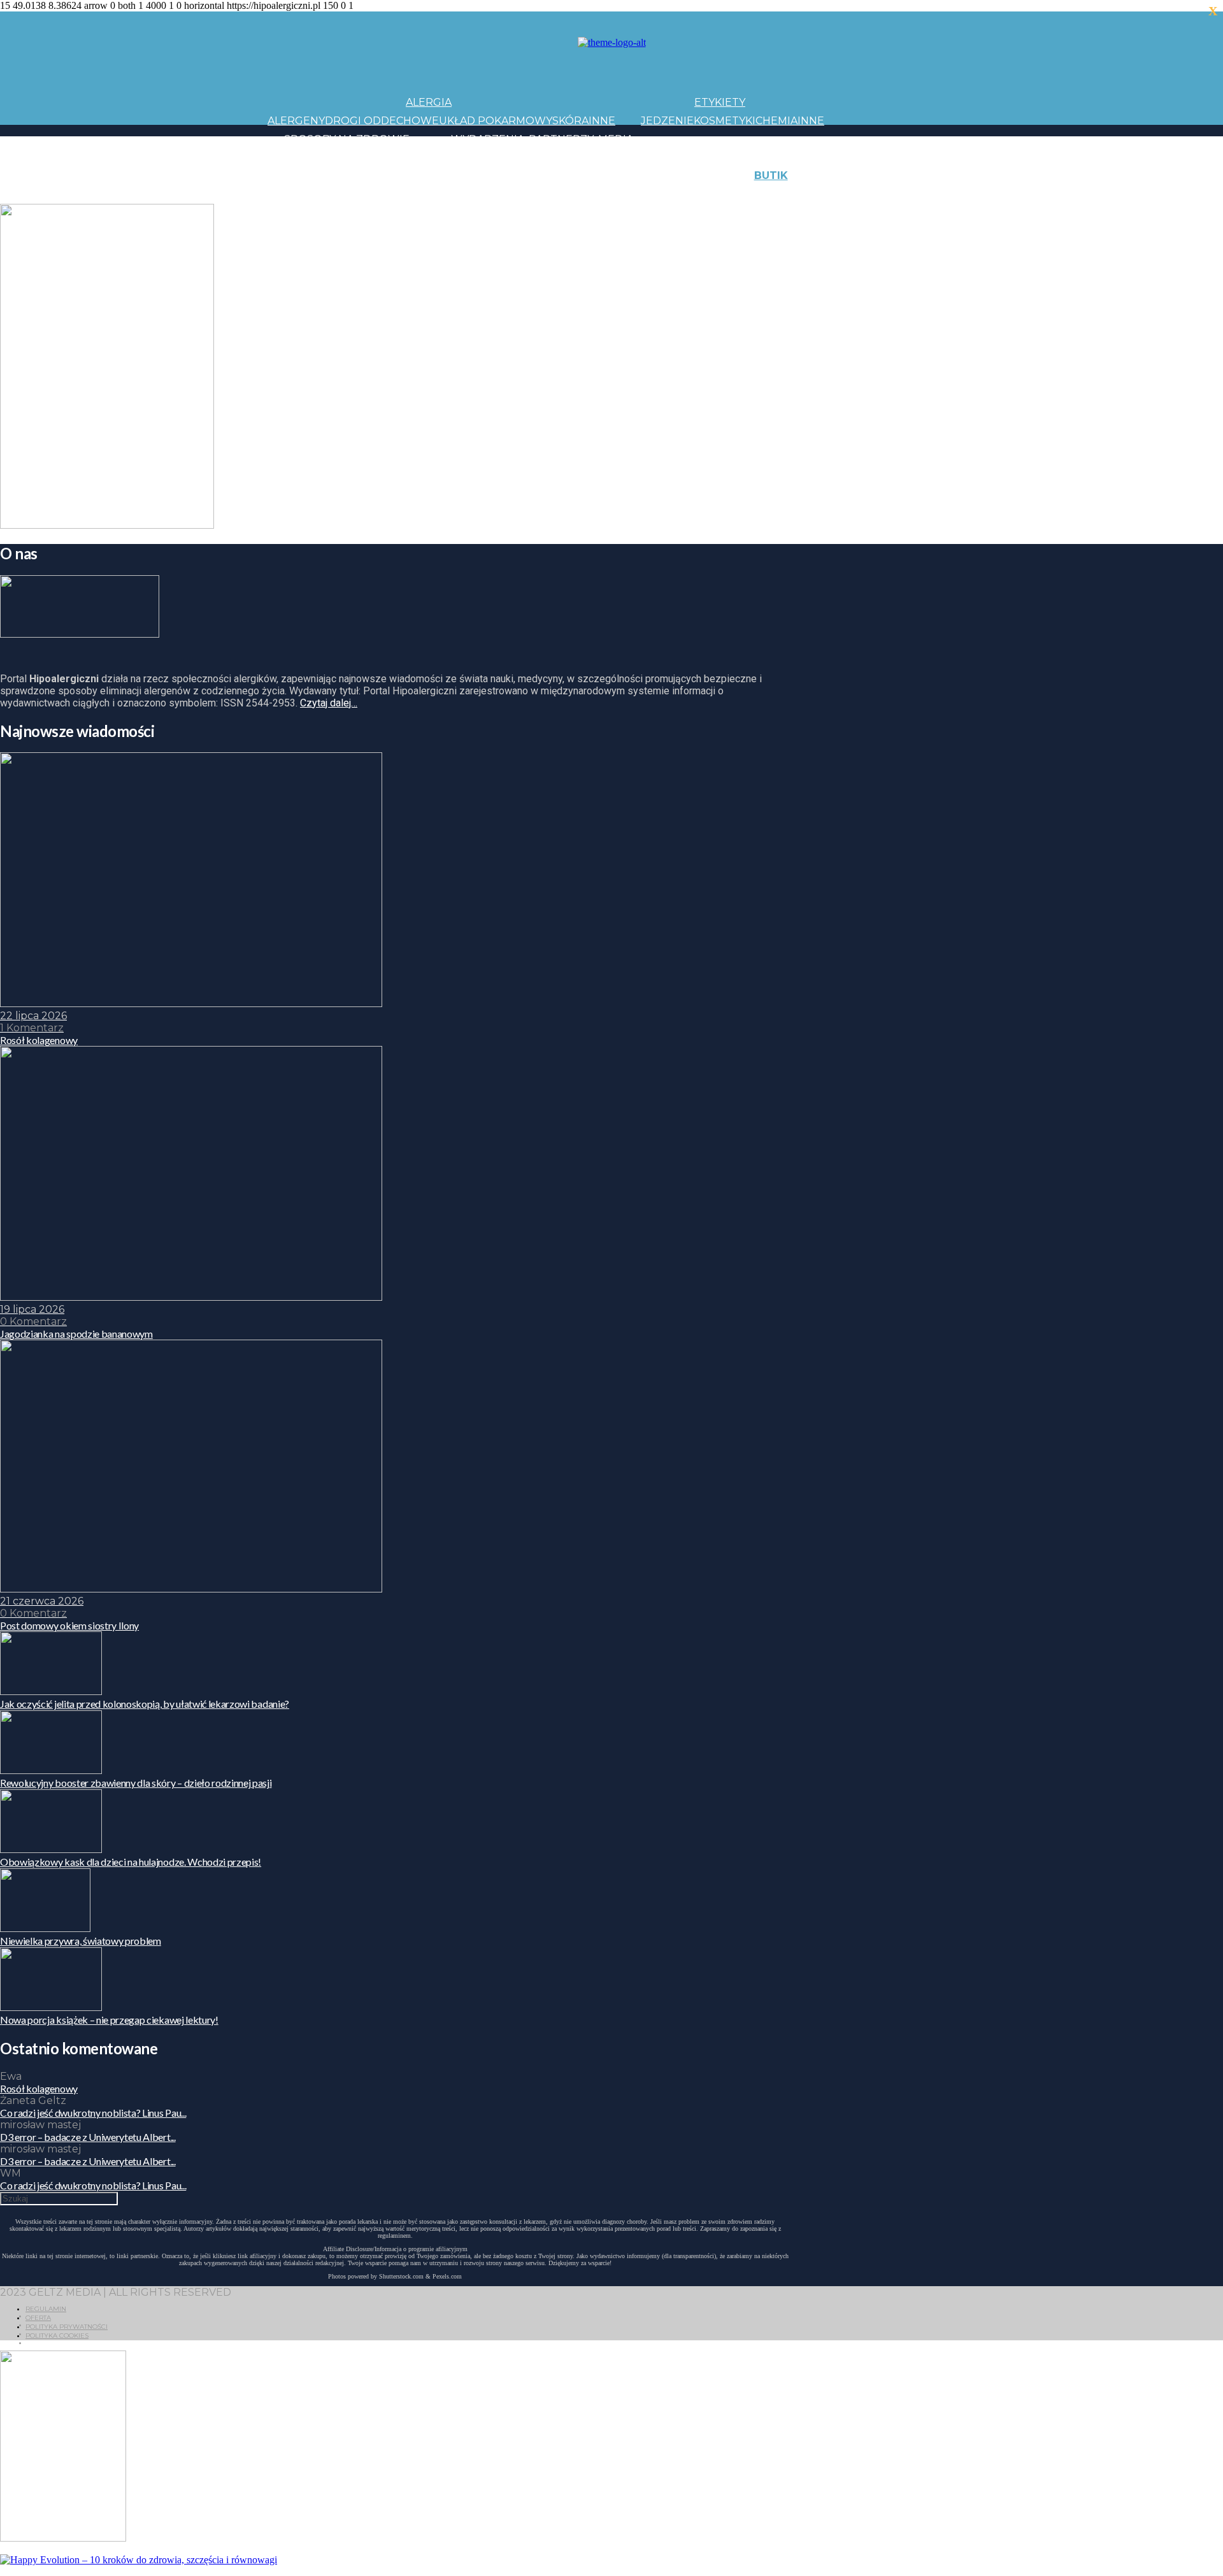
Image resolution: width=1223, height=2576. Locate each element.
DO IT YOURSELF (632, 194)
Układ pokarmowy (496, 121)
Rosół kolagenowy (39, 2088)
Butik (771, 175)
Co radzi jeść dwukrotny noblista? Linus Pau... (93, 2113)
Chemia (776, 121)
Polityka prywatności (67, 2327)
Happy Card (366, 194)
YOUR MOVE (710, 194)
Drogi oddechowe (382, 121)
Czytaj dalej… (329, 703)
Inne (602, 121)
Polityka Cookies (57, 2336)
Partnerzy (561, 139)
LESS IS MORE (551, 194)
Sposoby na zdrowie (347, 139)
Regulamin (46, 2309)
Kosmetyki (725, 121)
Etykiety (720, 102)
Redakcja (885, 194)
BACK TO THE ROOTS (457, 194)
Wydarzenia (488, 139)
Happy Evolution (493, 175)
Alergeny (296, 121)
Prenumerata (954, 194)
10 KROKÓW (299, 194)
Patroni (574, 157)
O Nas (841, 194)
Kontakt (897, 175)
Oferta (38, 2318)
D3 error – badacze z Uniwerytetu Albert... (88, 2137)
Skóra (570, 121)
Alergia (429, 102)
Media (616, 139)
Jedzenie (667, 121)
